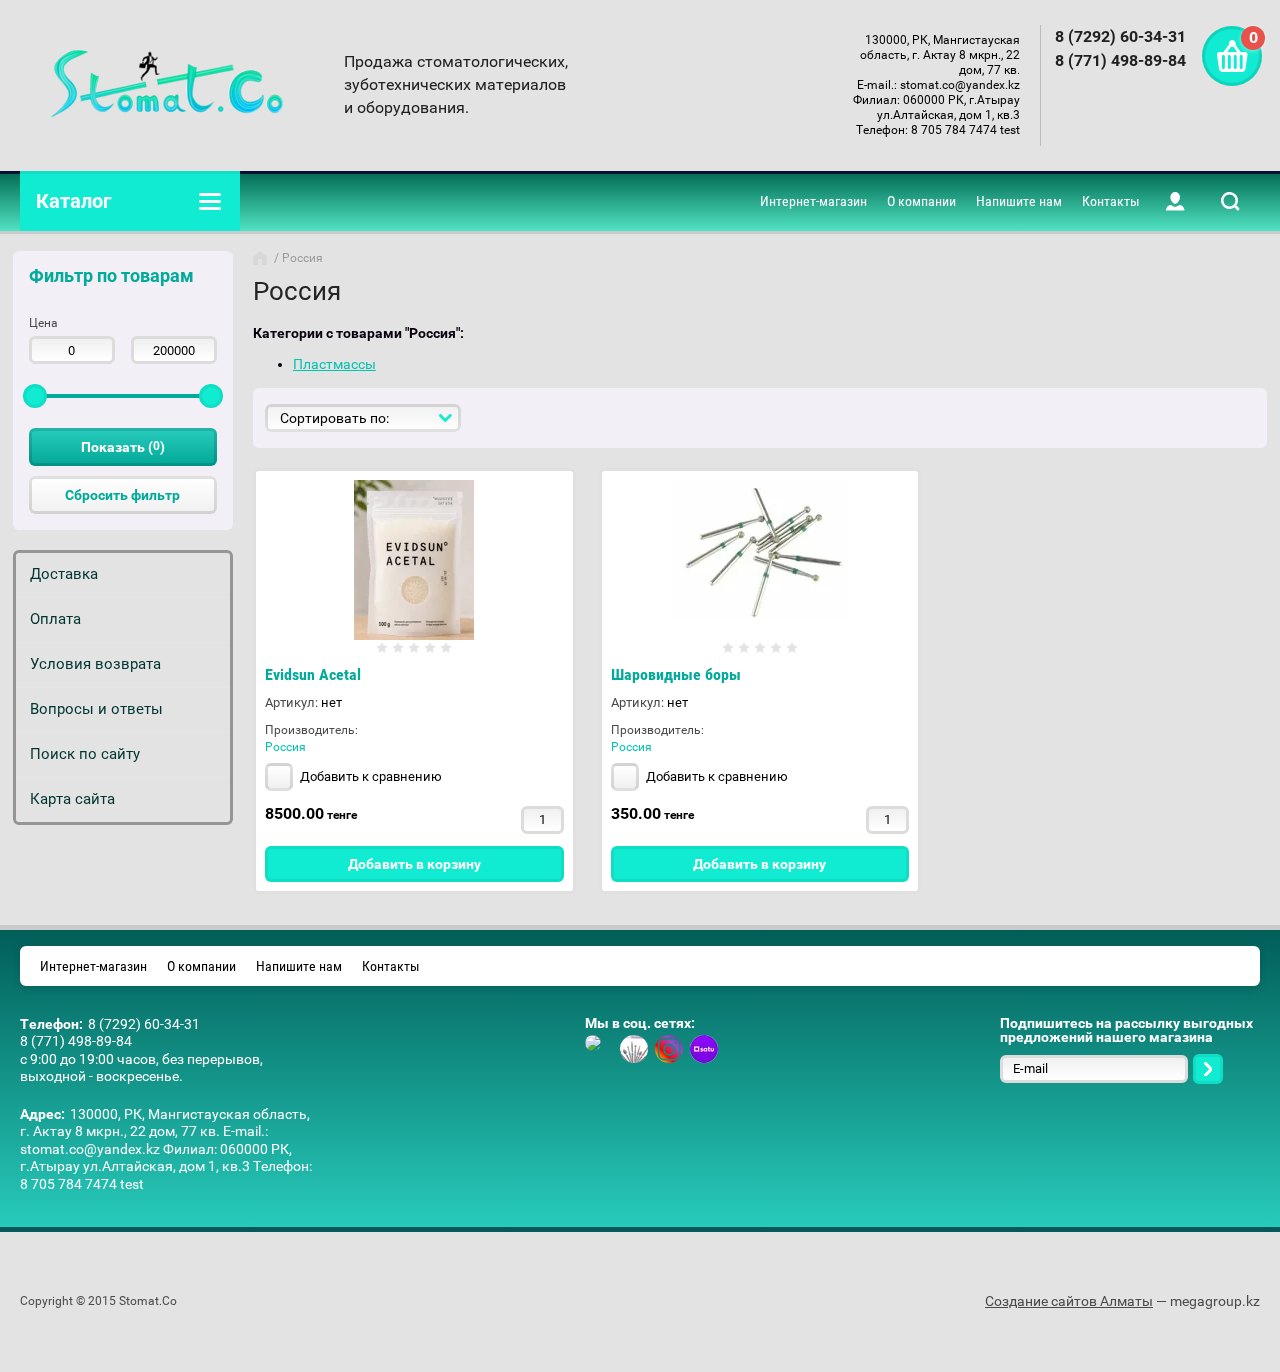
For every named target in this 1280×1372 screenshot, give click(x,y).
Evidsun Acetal (313, 674)
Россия (285, 747)
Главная (262, 258)
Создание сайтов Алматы (1069, 1301)
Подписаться (1208, 1069)
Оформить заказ (1232, 56)
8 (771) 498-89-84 (1120, 60)
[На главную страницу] (167, 85)
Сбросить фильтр (122, 495)
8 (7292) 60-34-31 (1120, 36)
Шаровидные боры (676, 674)
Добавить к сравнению (369, 776)
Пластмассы (334, 364)
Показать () (123, 447)
